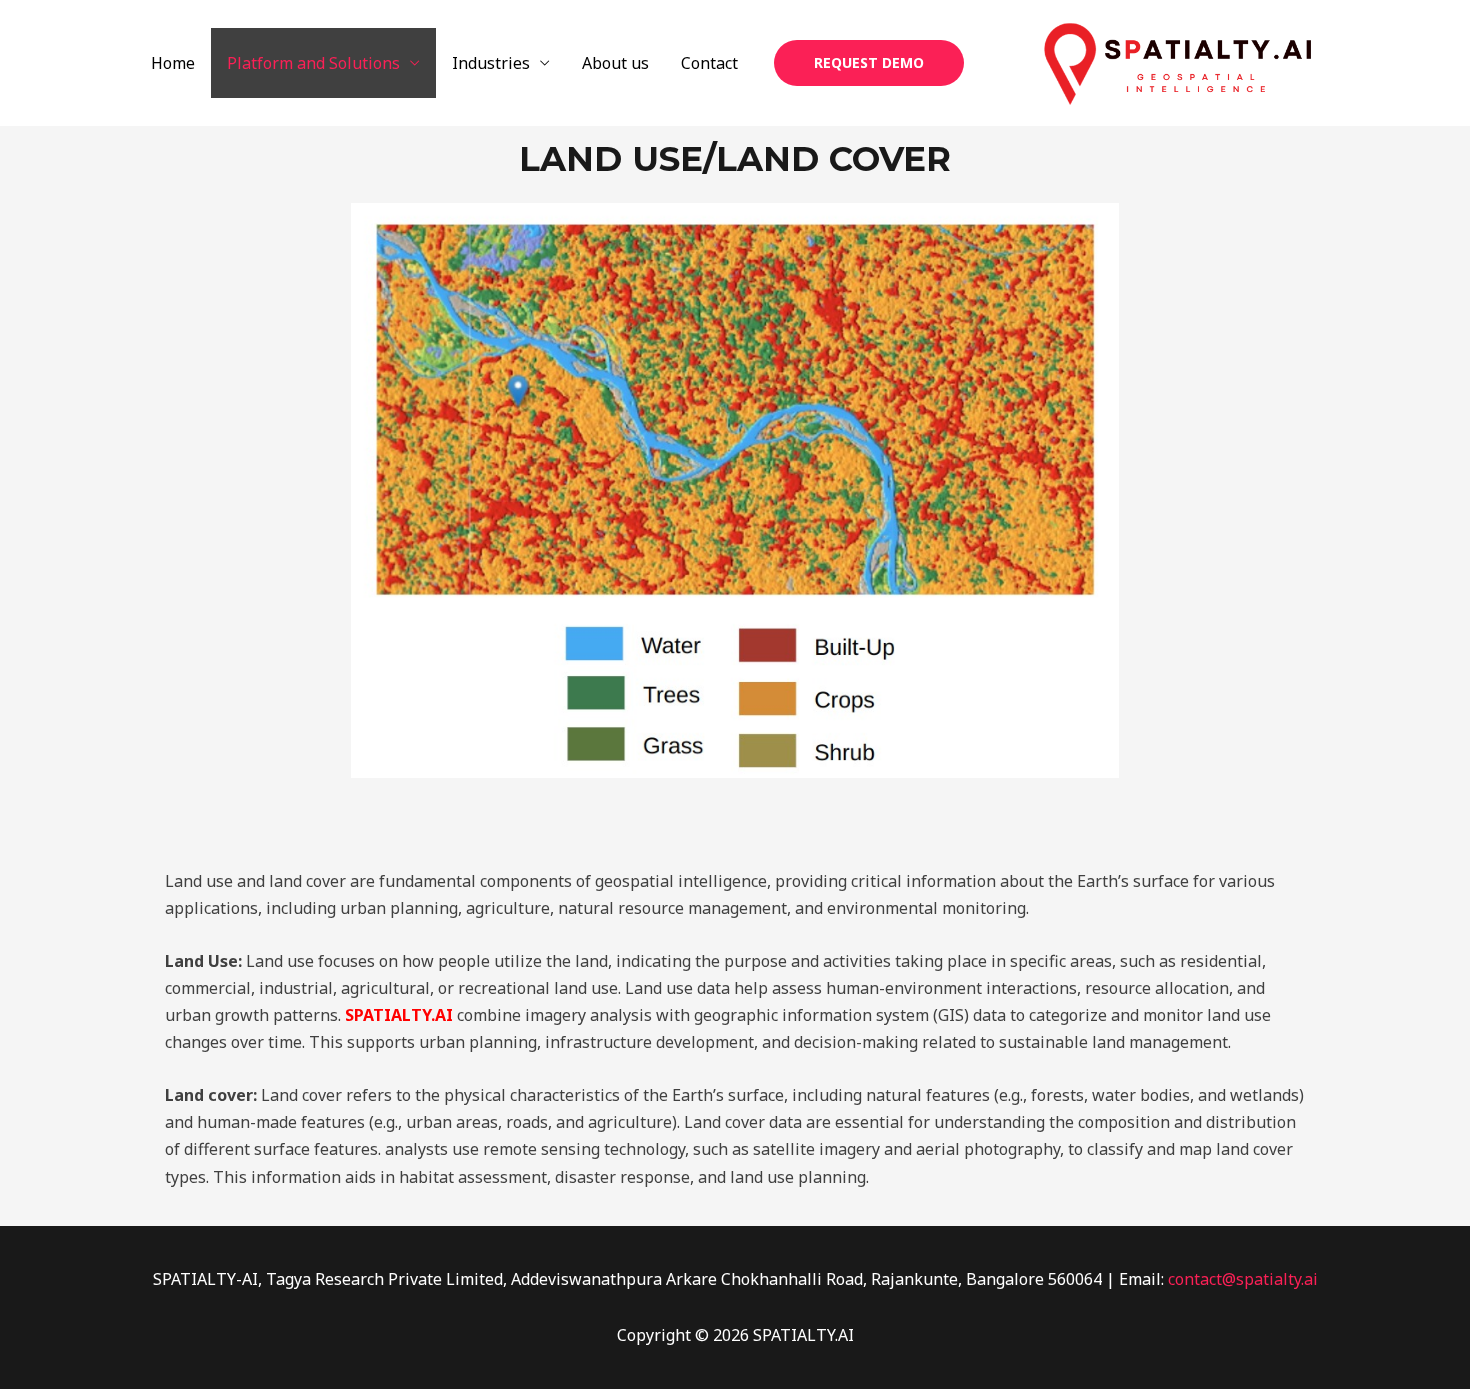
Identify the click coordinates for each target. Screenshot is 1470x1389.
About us (615, 63)
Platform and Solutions (313, 63)
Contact (709, 63)
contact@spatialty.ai (1243, 1279)
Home (173, 63)
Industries (491, 63)
